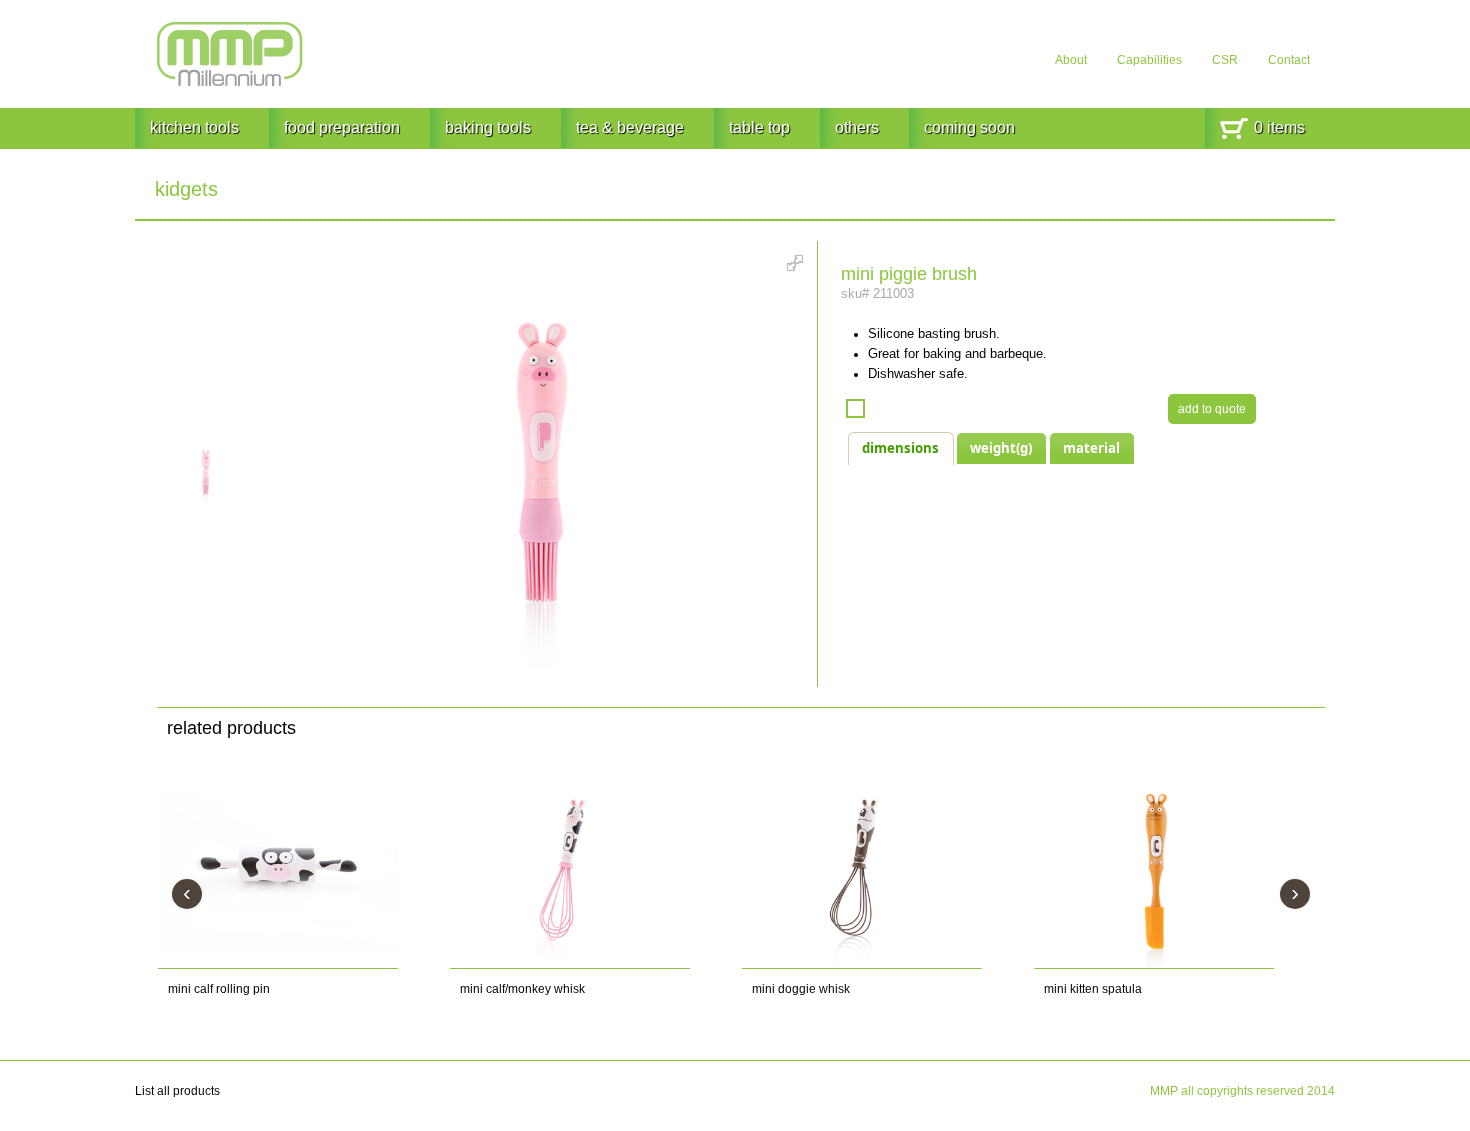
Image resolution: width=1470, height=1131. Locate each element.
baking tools (488, 127)
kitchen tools (194, 127)
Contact (1289, 60)
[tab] (900, 448)
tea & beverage (630, 127)
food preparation (342, 127)
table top (759, 127)
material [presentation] (1091, 448)
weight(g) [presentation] (1001, 448)
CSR (1225, 60)
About (1071, 60)
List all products (177, 1091)
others (857, 127)
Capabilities (1149, 60)
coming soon (969, 127)
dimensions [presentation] (900, 448)
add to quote (1212, 409)
